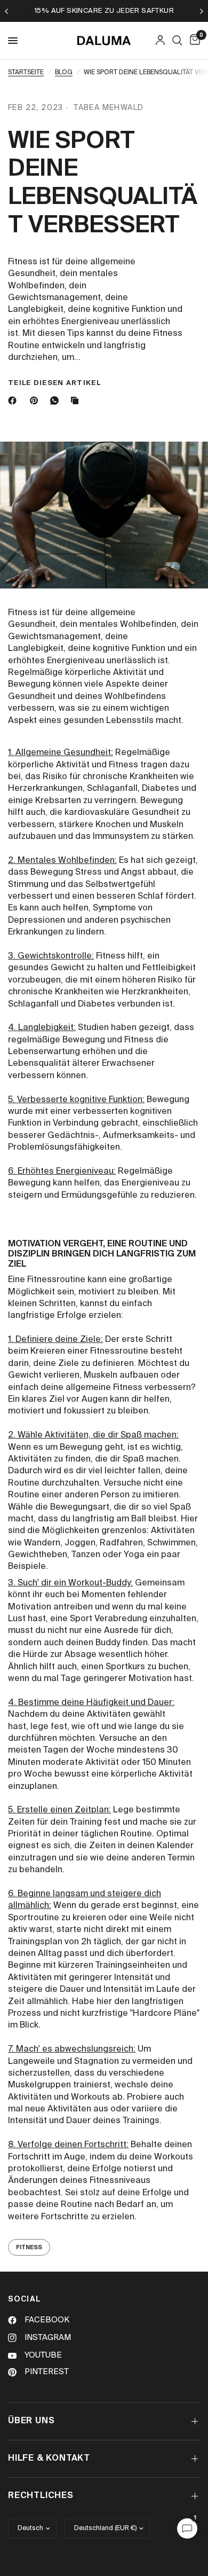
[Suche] (177, 41)
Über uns (31, 2421)
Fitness (29, 2247)
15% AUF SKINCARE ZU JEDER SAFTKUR (104, 11)
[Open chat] (187, 2528)
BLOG (64, 73)
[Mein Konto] (160, 41)
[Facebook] (14, 400)
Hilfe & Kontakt (49, 2459)
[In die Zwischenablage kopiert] (77, 400)
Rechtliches (41, 2496)
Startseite (26, 73)
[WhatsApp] (57, 400)
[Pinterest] (36, 400)
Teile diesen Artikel (54, 383)
